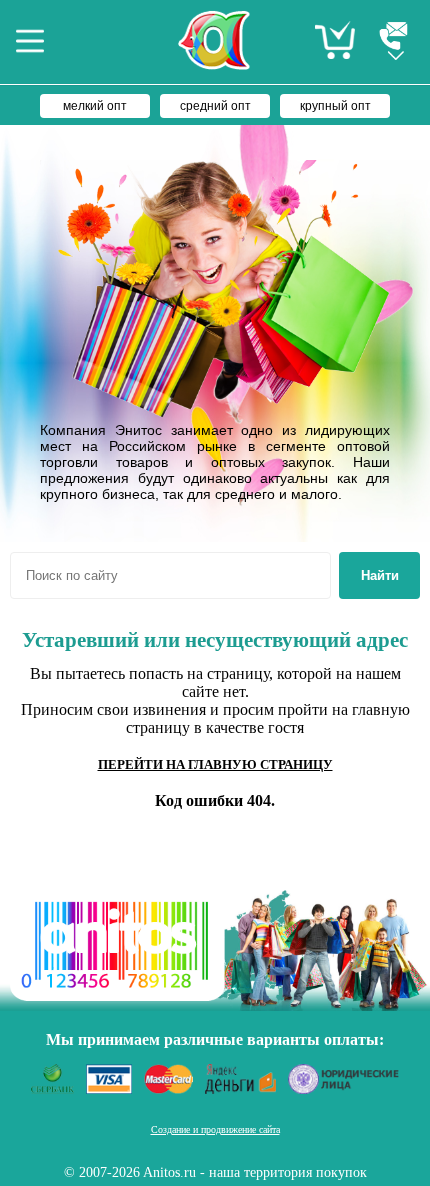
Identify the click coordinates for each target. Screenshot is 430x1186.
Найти (380, 575)
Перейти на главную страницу (215, 764)
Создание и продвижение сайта (215, 1129)
